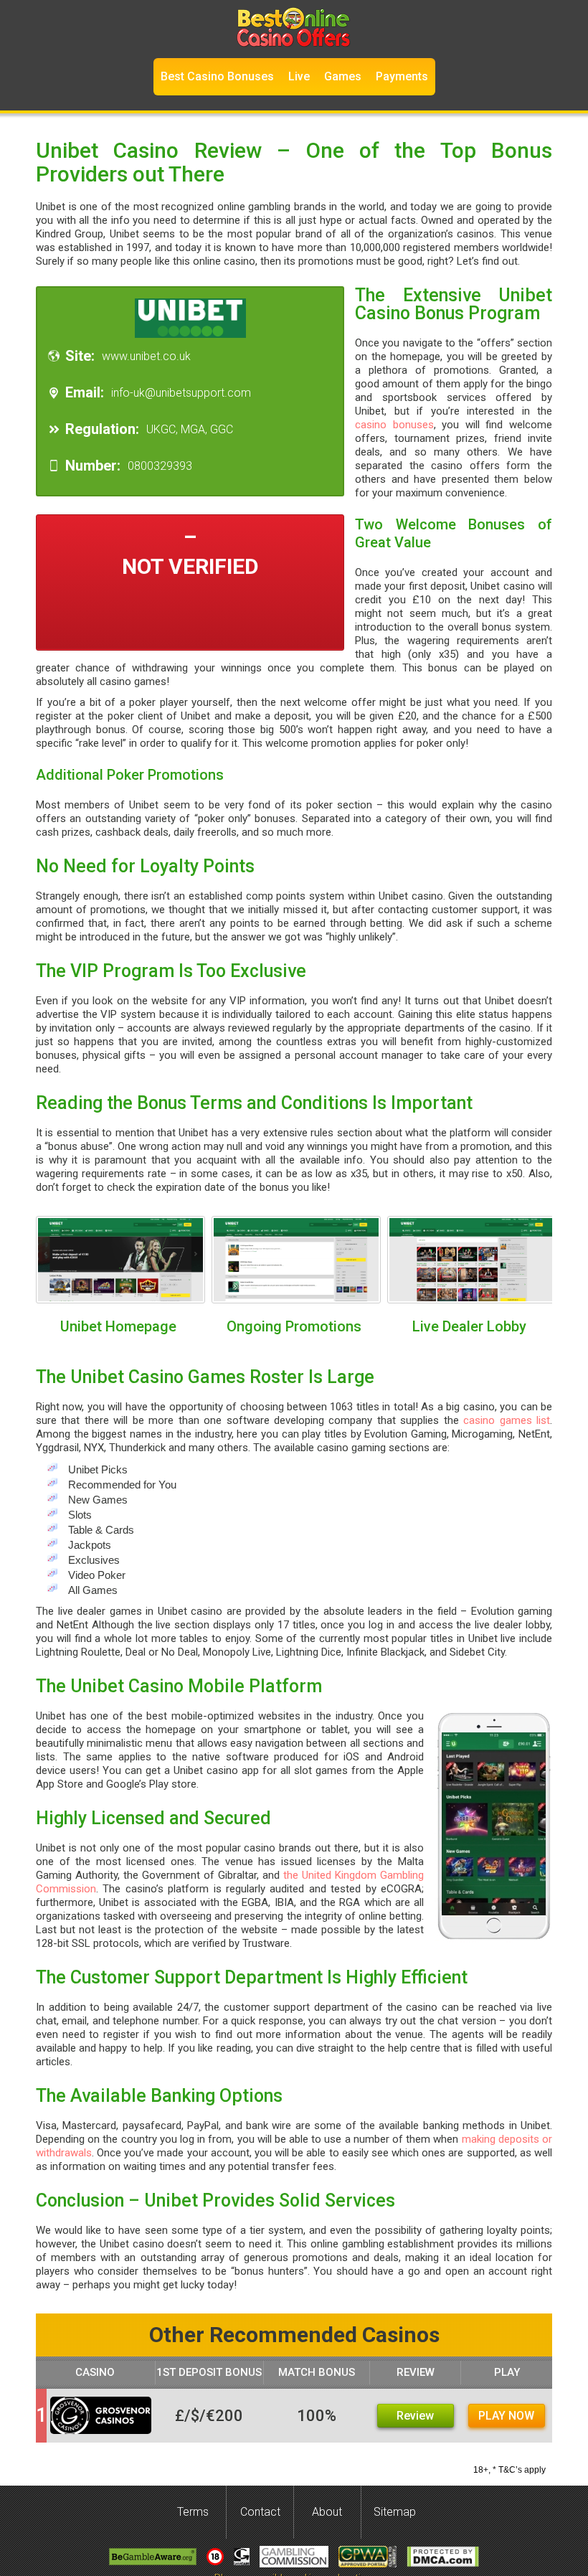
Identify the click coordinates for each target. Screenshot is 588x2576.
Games (343, 76)
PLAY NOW (506, 2416)
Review (415, 2416)
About (327, 2512)
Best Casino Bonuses (217, 76)
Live (299, 76)
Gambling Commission (294, 2557)
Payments (402, 76)
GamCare (242, 2557)
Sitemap (395, 2512)
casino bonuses (394, 425)
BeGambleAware (153, 2557)
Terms (193, 2512)
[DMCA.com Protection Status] (443, 2557)
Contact (260, 2512)
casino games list (507, 1420)
